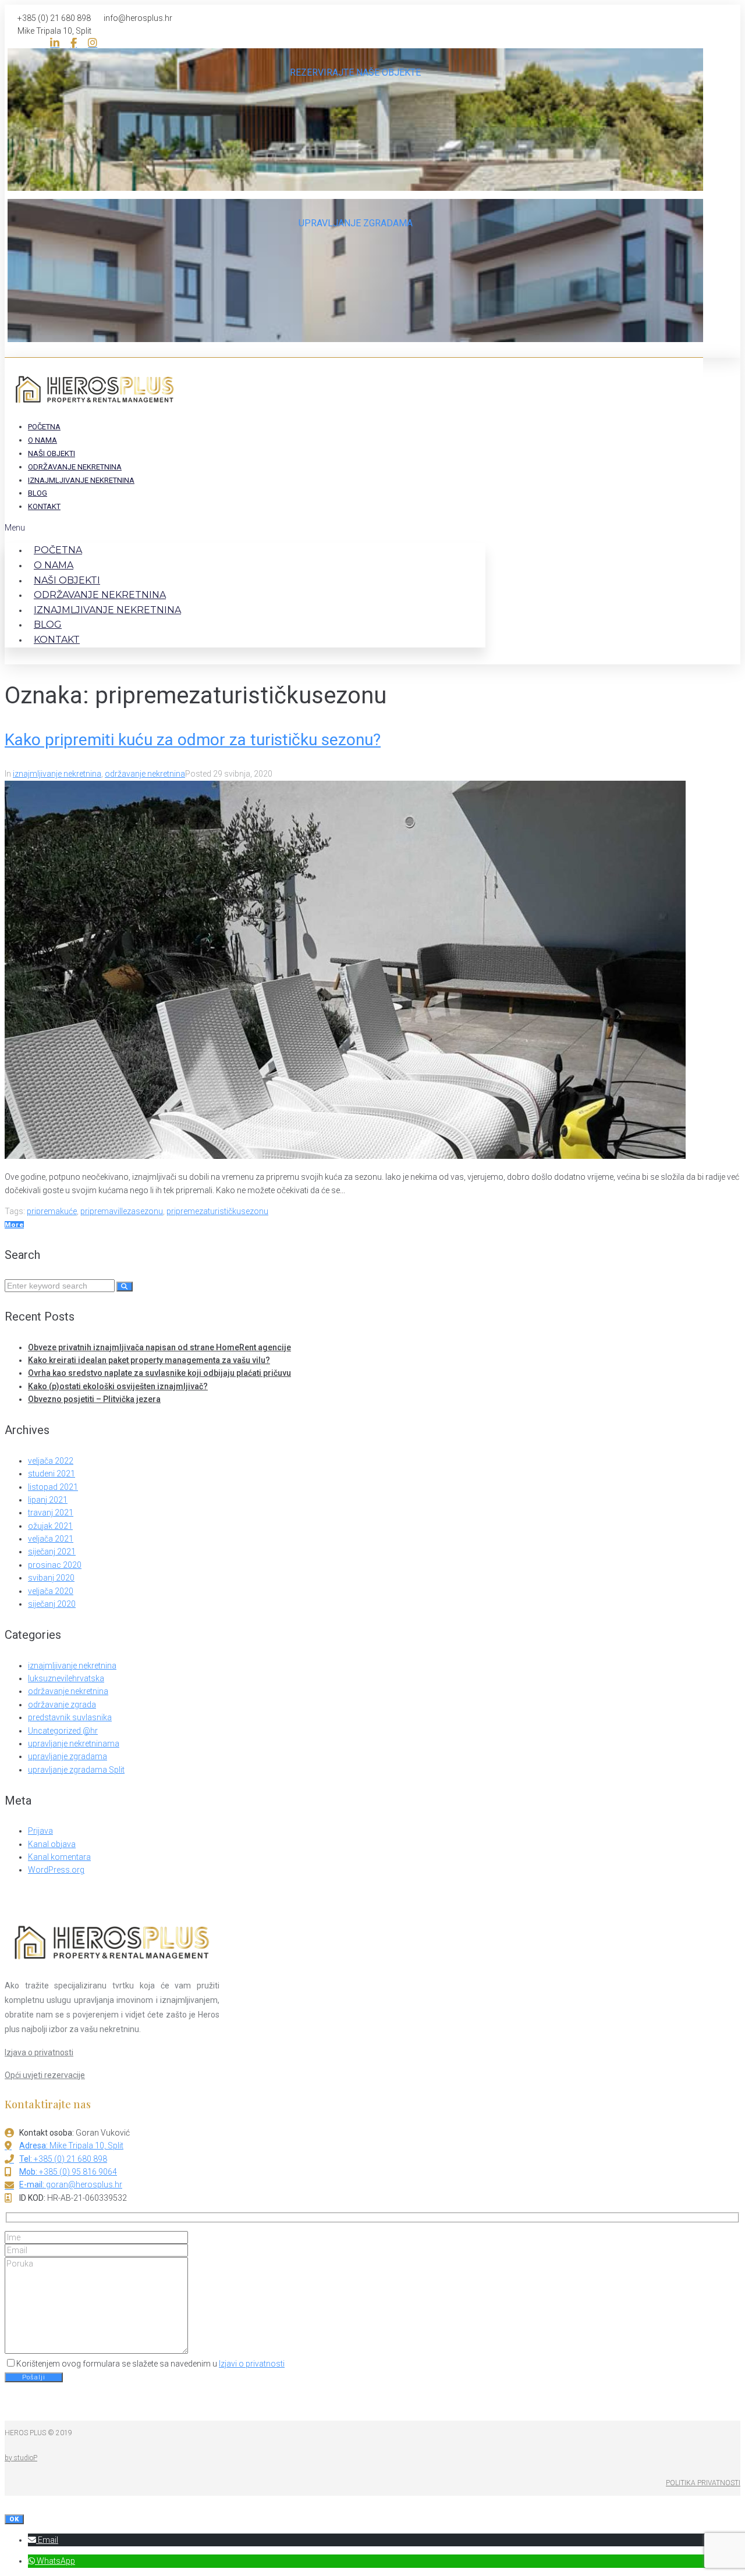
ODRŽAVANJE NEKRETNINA (75, 467)
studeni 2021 (52, 1474)
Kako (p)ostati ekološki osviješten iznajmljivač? (118, 1386)
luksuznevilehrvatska (66, 1678)
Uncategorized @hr (63, 1731)
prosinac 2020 (55, 1565)
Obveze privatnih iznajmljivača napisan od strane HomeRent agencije (159, 1347)
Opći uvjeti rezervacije (45, 2075)
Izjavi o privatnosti (252, 2364)
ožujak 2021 (50, 1526)
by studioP (21, 2458)
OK (14, 2519)
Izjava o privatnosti (39, 2052)
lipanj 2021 (48, 1500)
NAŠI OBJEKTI (52, 453)
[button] (245, 528)
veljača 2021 (51, 1539)
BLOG (38, 493)
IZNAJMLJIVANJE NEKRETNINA (81, 480)
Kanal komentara (59, 1857)
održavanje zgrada (62, 1705)
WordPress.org (56, 1870)
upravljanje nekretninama (74, 1744)
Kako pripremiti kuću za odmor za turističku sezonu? (193, 740)
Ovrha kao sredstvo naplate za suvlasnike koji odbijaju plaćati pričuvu (159, 1373)
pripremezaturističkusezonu (217, 1211)
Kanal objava (52, 1844)
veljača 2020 (51, 1591)
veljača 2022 (51, 1461)
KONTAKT (44, 506)
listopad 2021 (53, 1487)
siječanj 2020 (52, 1604)
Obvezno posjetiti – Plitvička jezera (94, 1399)
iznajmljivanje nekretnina (57, 774)
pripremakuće (52, 1211)
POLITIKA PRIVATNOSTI (703, 2483)
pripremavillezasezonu (122, 1211)
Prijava (40, 1831)
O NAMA (42, 440)
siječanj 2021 (52, 1552)
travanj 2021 (51, 1513)
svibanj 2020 (51, 1578)
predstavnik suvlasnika (70, 1717)
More (14, 1225)
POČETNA (44, 427)
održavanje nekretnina (145, 774)
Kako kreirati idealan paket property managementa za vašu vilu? (149, 1360)
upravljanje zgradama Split (76, 1770)
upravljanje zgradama (68, 1756)
